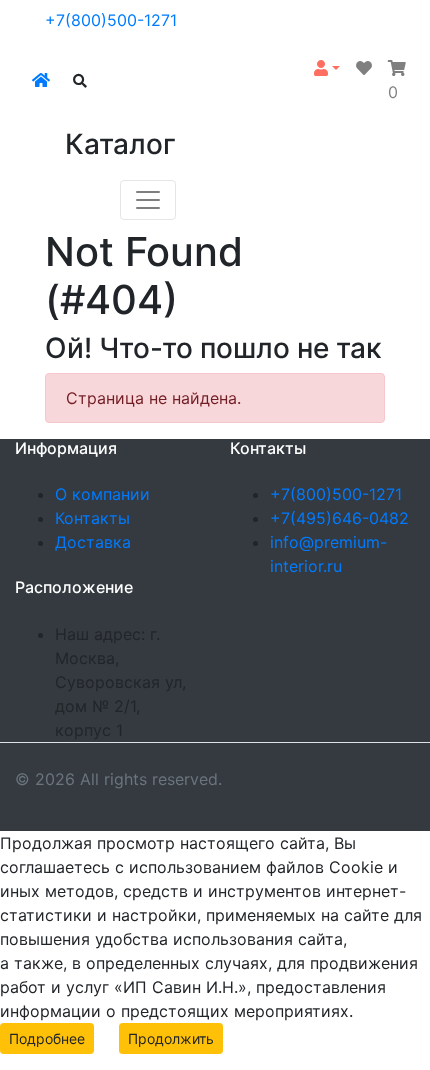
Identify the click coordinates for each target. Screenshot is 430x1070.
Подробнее (47, 1038)
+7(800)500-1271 (111, 20)
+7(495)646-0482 (339, 518)
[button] (327, 68)
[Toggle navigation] (148, 200)
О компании (102, 494)
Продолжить (171, 1038)
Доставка (93, 542)
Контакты (92, 518)
